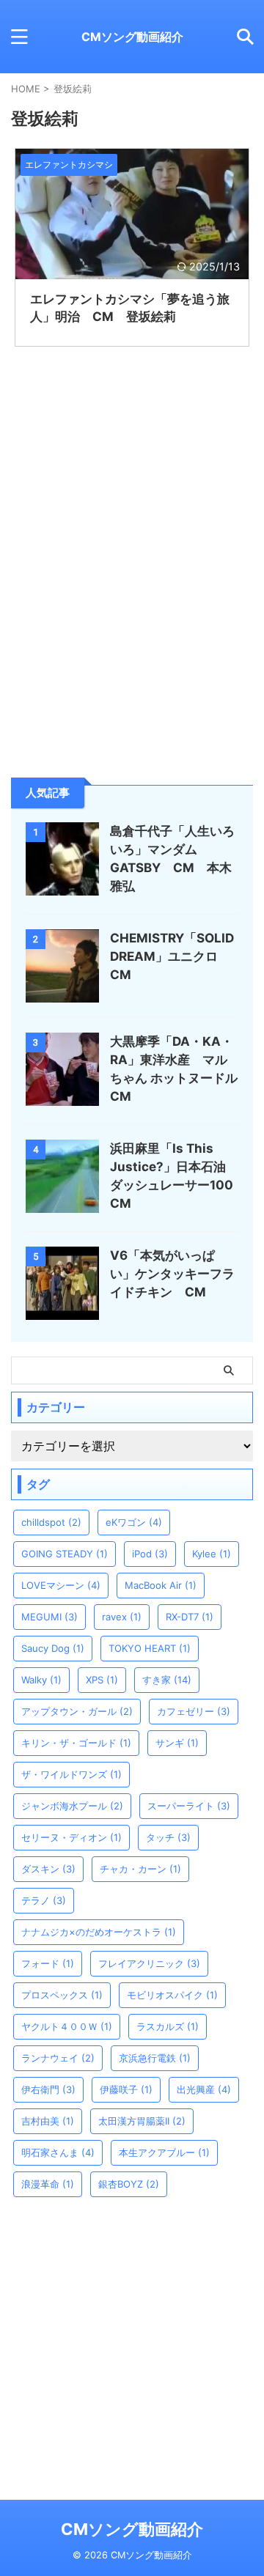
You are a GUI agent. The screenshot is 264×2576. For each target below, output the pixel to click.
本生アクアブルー (164, 2152)
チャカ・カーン (140, 1869)
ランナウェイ (58, 2058)
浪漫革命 (48, 2184)
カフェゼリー (194, 1711)
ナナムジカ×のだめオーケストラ (99, 1932)
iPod (150, 1554)
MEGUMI (49, 1617)
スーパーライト (189, 1806)
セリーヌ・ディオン (71, 1837)
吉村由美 (48, 2121)
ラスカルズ (168, 2026)
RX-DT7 (190, 1617)
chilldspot (51, 1522)
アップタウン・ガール (77, 1711)
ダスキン (48, 1869)
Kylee (212, 1554)
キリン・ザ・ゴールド (76, 1743)
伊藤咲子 (126, 2089)
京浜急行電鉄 (155, 2058)
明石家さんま (58, 2152)
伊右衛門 (48, 2089)
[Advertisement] (132, 635)
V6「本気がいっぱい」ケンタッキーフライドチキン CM (172, 1274)
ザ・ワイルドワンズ (71, 1774)
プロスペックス (62, 1995)
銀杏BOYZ (129, 2184)
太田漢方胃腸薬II (142, 2121)
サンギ (177, 1743)
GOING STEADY (65, 1554)
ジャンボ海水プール (72, 1806)
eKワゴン (134, 1522)
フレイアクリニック (149, 1963)
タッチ (168, 1837)
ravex (122, 1617)
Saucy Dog (53, 1648)
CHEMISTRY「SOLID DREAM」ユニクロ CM (172, 956)
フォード (48, 1963)
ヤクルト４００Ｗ (67, 2026)
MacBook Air (161, 1585)
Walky (41, 1680)
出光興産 (204, 2089)
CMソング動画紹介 (132, 37)
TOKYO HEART (150, 1648)
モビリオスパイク (172, 1995)
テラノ (44, 1900)
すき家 (167, 1680)
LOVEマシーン (61, 1585)
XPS (102, 1680)
